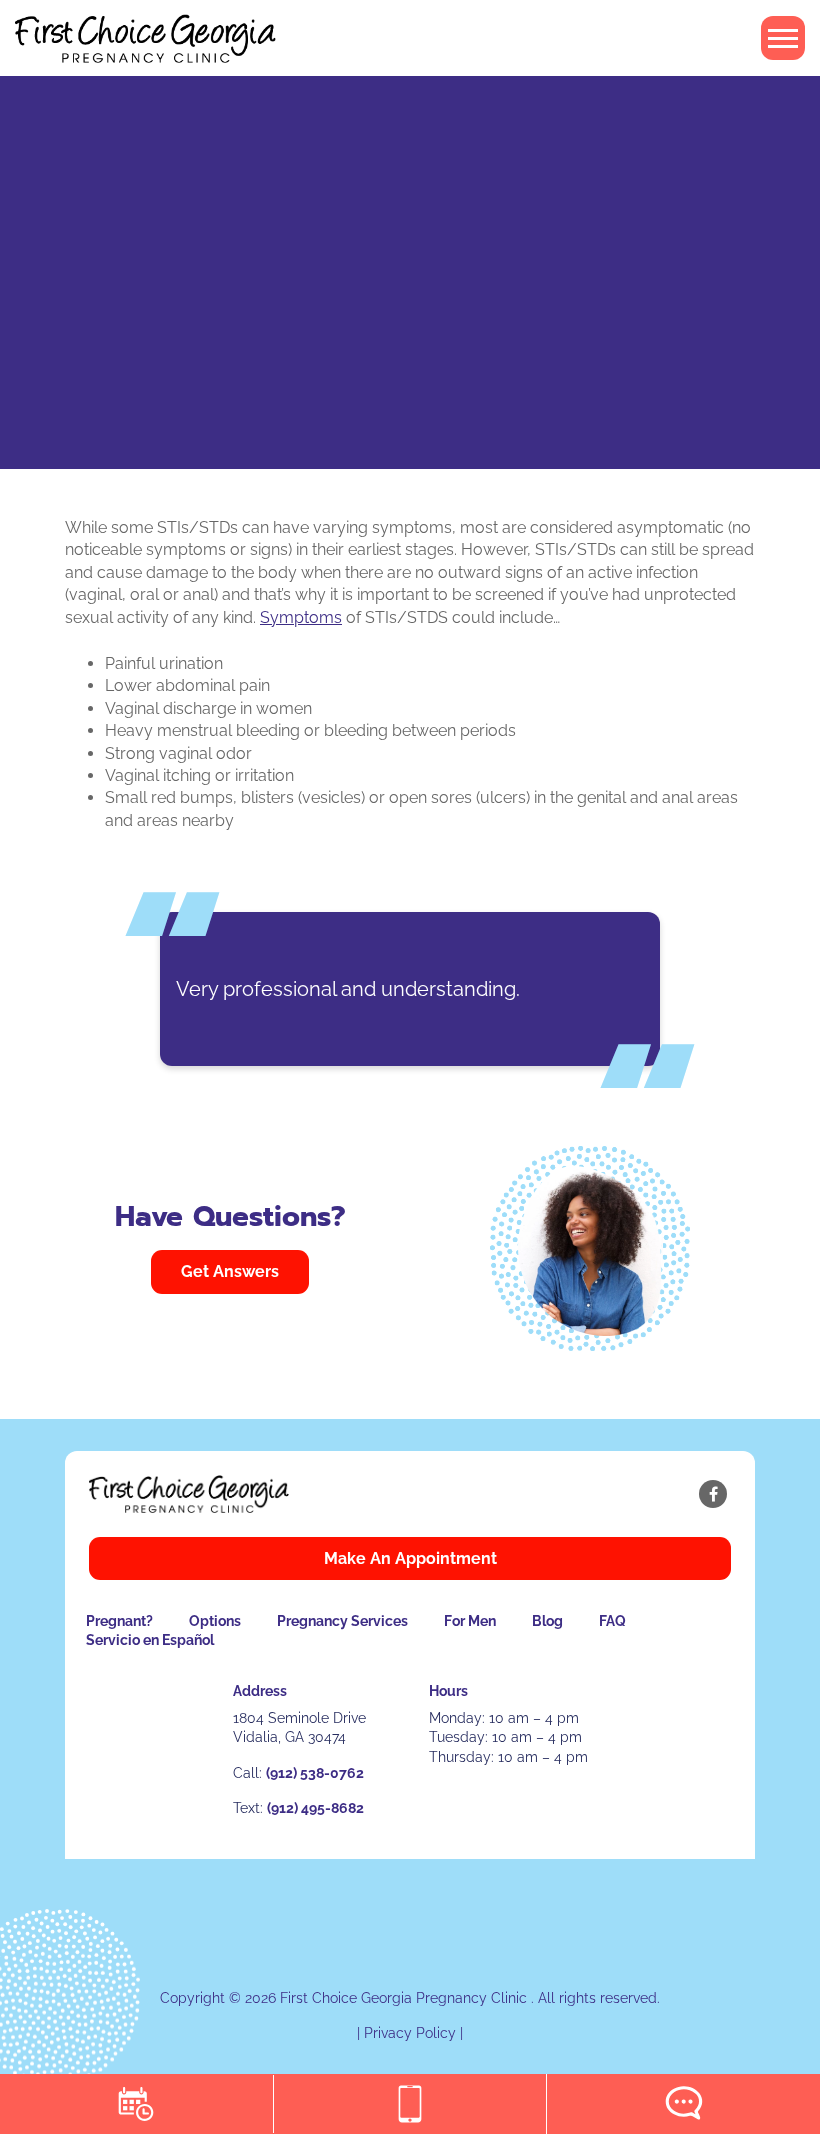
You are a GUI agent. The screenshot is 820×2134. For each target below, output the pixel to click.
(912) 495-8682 (315, 1808)
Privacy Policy (410, 2033)
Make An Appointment (410, 1558)
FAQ (612, 1621)
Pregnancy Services (342, 1621)
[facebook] (713, 1494)
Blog (547, 1621)
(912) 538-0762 (315, 1773)
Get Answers (230, 1271)
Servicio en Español (150, 1640)
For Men (470, 1621)
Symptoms (301, 617)
